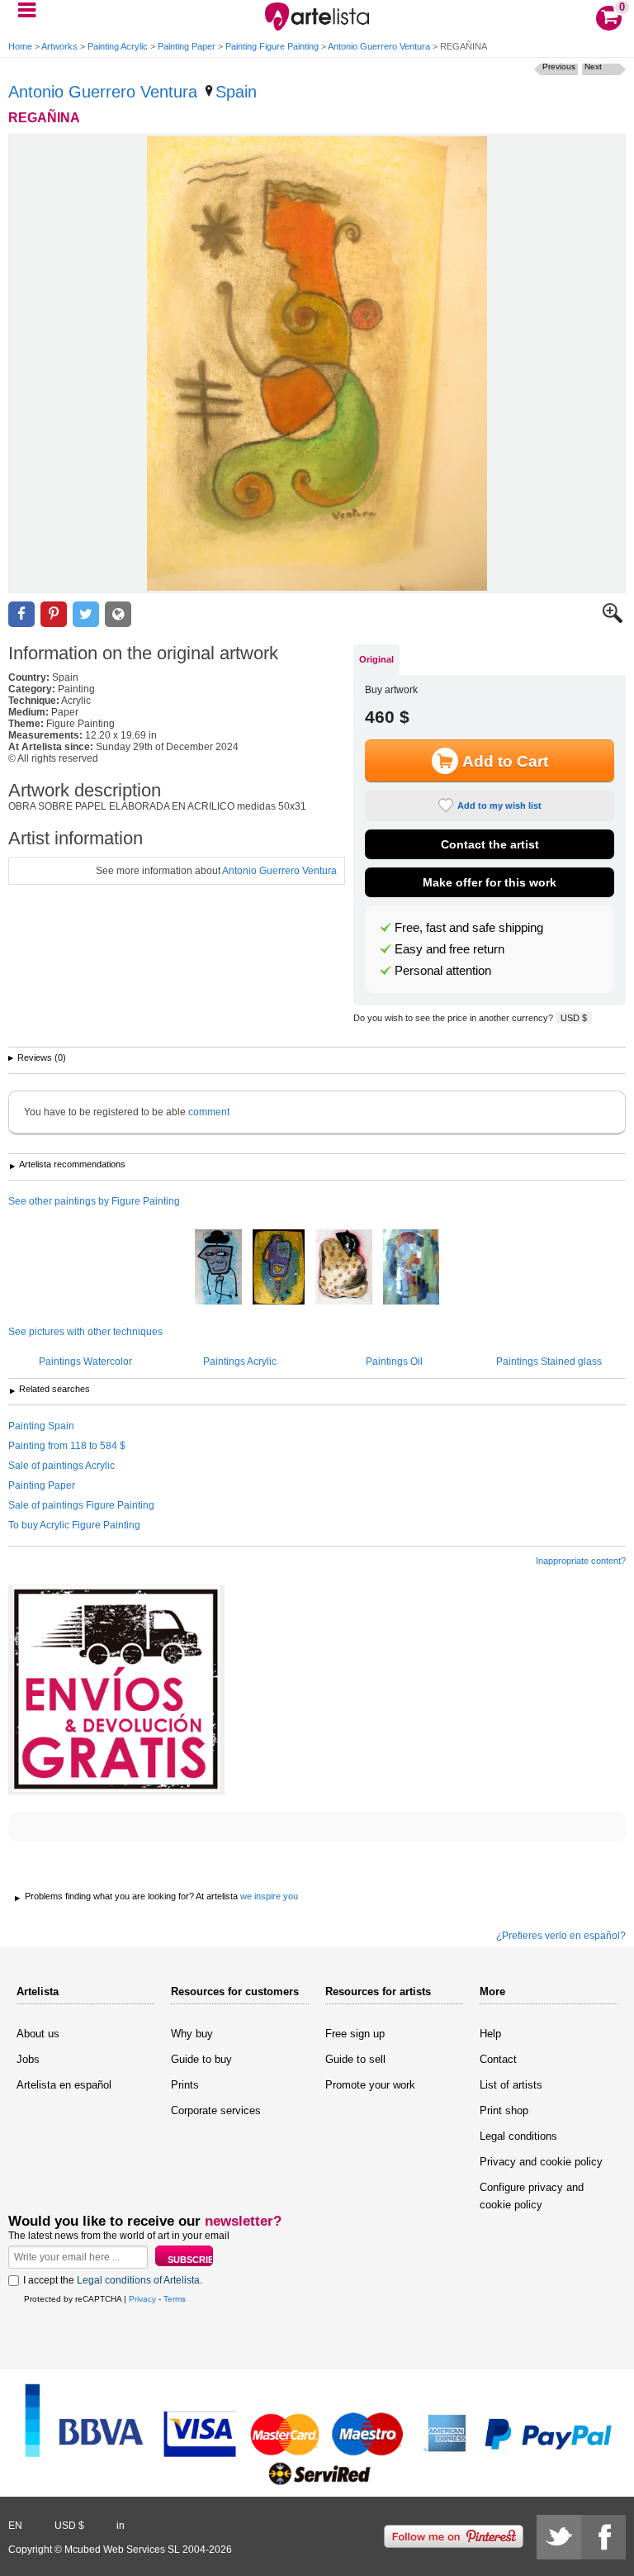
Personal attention (443, 971)
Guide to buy (201, 2059)
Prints (185, 2085)
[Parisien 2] (218, 1268)
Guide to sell (355, 2059)
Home (20, 46)
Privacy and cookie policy (541, 2162)
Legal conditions (518, 2136)
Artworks (59, 46)
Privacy (142, 2299)
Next (593, 67)
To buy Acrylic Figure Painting (74, 1525)
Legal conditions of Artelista (138, 2280)
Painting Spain (41, 1426)
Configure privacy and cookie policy (532, 2196)
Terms (175, 2299)
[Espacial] (279, 1268)
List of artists (511, 2085)
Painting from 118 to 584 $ (67, 1446)
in (121, 2526)
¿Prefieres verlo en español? (561, 1936)
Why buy (192, 2034)
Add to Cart (505, 761)
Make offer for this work (490, 882)
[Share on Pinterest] (54, 614)
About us (38, 2034)
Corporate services (216, 2110)
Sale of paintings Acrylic (62, 1466)
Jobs (28, 2059)
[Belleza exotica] (411, 1268)
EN (15, 2526)
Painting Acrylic (118, 46)
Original (376, 659)
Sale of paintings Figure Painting (81, 1505)
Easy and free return (449, 949)
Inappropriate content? (581, 1561)
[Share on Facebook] (21, 614)
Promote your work (370, 2085)
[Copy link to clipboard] (118, 614)
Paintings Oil (394, 1362)
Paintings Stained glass (549, 1362)
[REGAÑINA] (317, 364)
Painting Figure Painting (272, 46)
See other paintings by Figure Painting (94, 1201)
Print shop (504, 2110)
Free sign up (355, 2034)
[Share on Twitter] (86, 614)
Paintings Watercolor (85, 1362)
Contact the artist (490, 844)
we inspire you (269, 1896)
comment (209, 1112)
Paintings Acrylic (240, 1362)
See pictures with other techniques (85, 1332)
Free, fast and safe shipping (469, 928)
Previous (559, 67)
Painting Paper (187, 46)
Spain (236, 92)
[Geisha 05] (344, 1268)
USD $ (574, 1018)
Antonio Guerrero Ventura (379, 46)
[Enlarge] (613, 620)
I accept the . (113, 2280)
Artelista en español (64, 2085)
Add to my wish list (499, 806)
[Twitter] (559, 2537)
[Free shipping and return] (116, 1690)
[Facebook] (603, 2537)
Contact (498, 2059)
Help (490, 2034)
